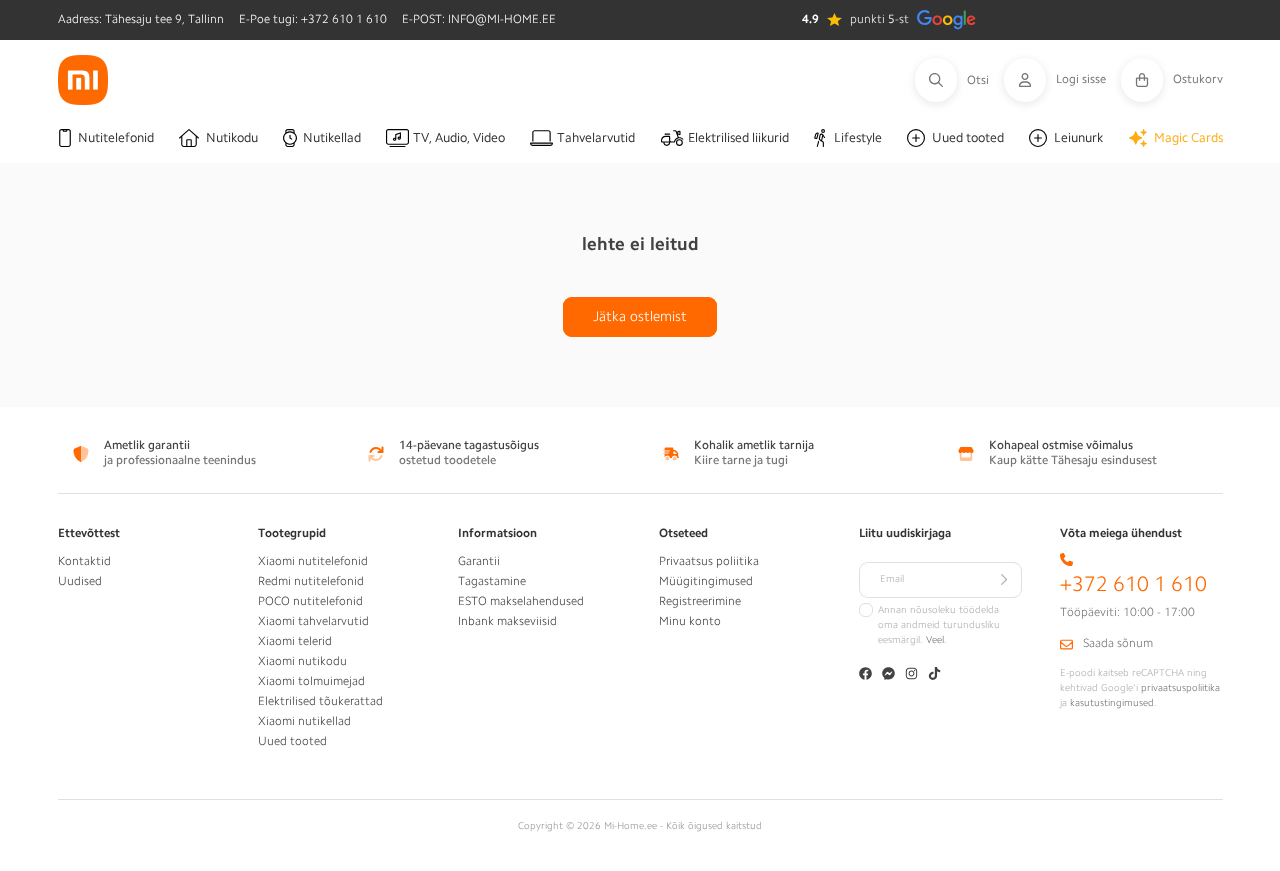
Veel (935, 640)
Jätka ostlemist (640, 316)
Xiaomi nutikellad (304, 721)
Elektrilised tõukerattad (320, 701)
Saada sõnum (1118, 643)
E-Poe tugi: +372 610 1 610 (313, 19)
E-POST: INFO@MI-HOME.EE (479, 19)
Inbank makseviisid (507, 621)
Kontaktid (84, 561)
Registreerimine (700, 601)
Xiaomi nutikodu (302, 661)
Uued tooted (292, 741)
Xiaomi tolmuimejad (311, 681)
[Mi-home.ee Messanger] (888, 675)
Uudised (80, 581)
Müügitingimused (706, 581)
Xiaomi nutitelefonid (313, 561)
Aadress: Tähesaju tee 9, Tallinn (141, 19)
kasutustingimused (1112, 703)
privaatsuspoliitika (1180, 688)
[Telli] (1004, 580)
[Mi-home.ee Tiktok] (934, 675)
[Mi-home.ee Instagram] (911, 675)
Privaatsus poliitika (709, 561)
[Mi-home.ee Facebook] (865, 675)
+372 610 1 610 (1133, 584)
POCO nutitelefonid (310, 601)
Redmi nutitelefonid (311, 581)
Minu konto (690, 621)
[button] (959, 80)
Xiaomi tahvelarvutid (313, 621)
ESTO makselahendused (521, 601)
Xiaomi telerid (295, 641)
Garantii (479, 561)
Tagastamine (492, 581)
